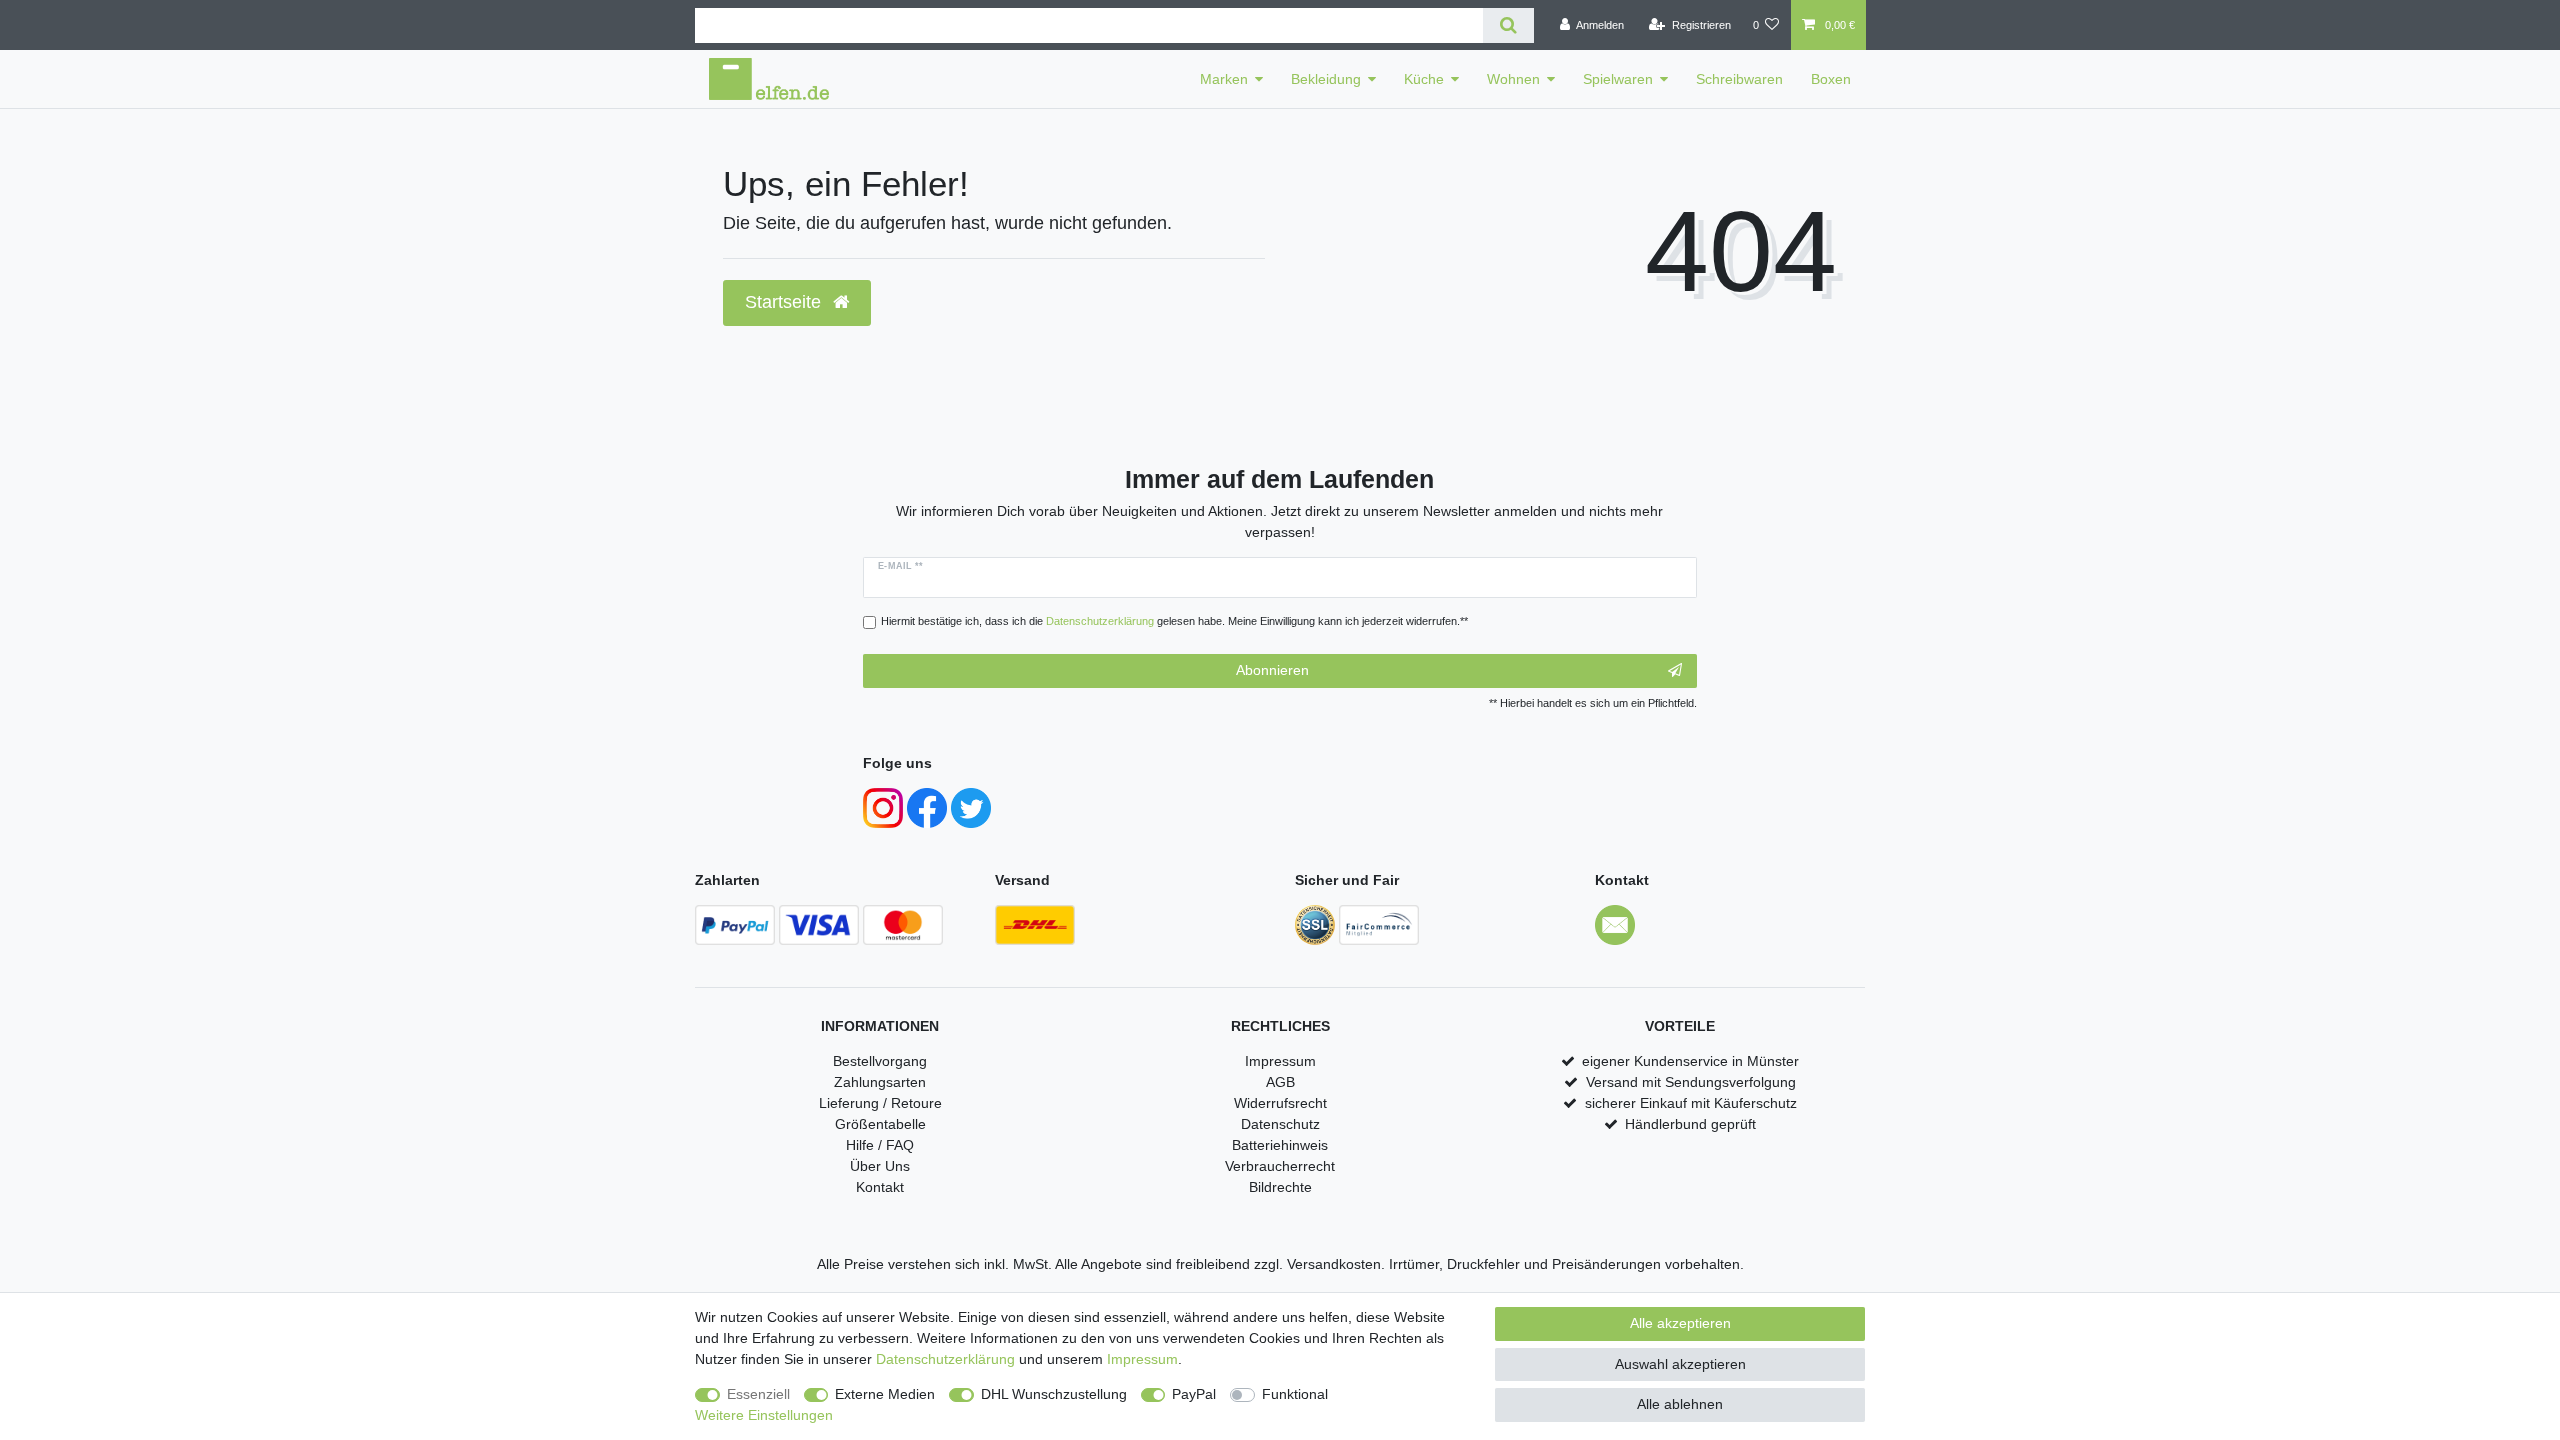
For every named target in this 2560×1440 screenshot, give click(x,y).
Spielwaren (1618, 79)
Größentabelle (880, 1124)
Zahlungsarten (880, 1082)
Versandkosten (1334, 1264)
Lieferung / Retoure (880, 1103)
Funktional (1295, 1394)
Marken (1224, 79)
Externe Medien (885, 1394)
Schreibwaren (1739, 79)
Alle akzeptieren (1680, 1323)
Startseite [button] (785, 302)
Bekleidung (1326, 79)
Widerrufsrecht (1280, 1103)
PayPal (1194, 1394)
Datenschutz (1280, 1124)
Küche (1424, 79)
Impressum (1280, 1061)
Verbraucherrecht (1280, 1166)
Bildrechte (1280, 1187)
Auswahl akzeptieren (1680, 1364)
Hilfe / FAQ (880, 1145)
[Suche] (1508, 25)
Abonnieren (1272, 670)
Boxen (1831, 79)
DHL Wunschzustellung (1054, 1394)
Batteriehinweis (1280, 1145)
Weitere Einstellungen (764, 1415)
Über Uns (880, 1166)
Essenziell (758, 1394)
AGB (1280, 1082)
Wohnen (1513, 79)
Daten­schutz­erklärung (945, 1359)
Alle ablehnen (1680, 1404)
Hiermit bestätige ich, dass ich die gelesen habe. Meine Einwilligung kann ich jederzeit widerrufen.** (1174, 621)
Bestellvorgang (880, 1061)
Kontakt (880, 1187)
